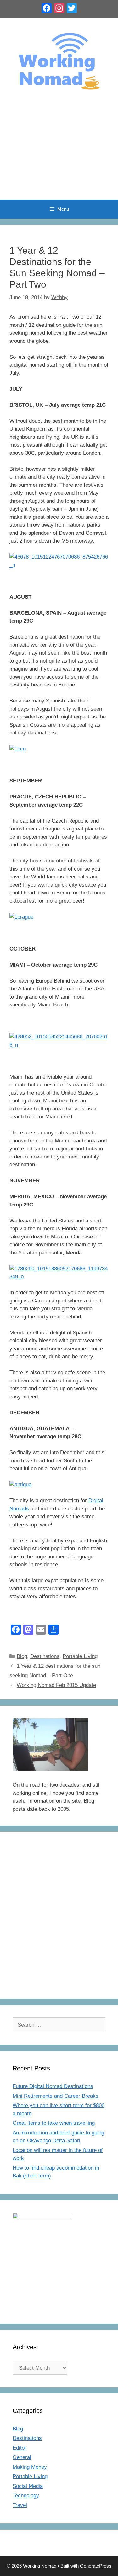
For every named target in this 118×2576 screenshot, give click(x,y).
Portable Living (80, 1656)
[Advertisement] (59, 152)
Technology (26, 2496)
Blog (22, 1656)
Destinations (45, 1656)
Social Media (28, 2486)
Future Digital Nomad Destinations (53, 2086)
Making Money (30, 2467)
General (22, 2457)
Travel (20, 2505)
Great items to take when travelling (54, 2123)
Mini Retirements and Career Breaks (56, 2096)
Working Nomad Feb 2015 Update (56, 1685)
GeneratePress (96, 2566)
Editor (20, 2448)
